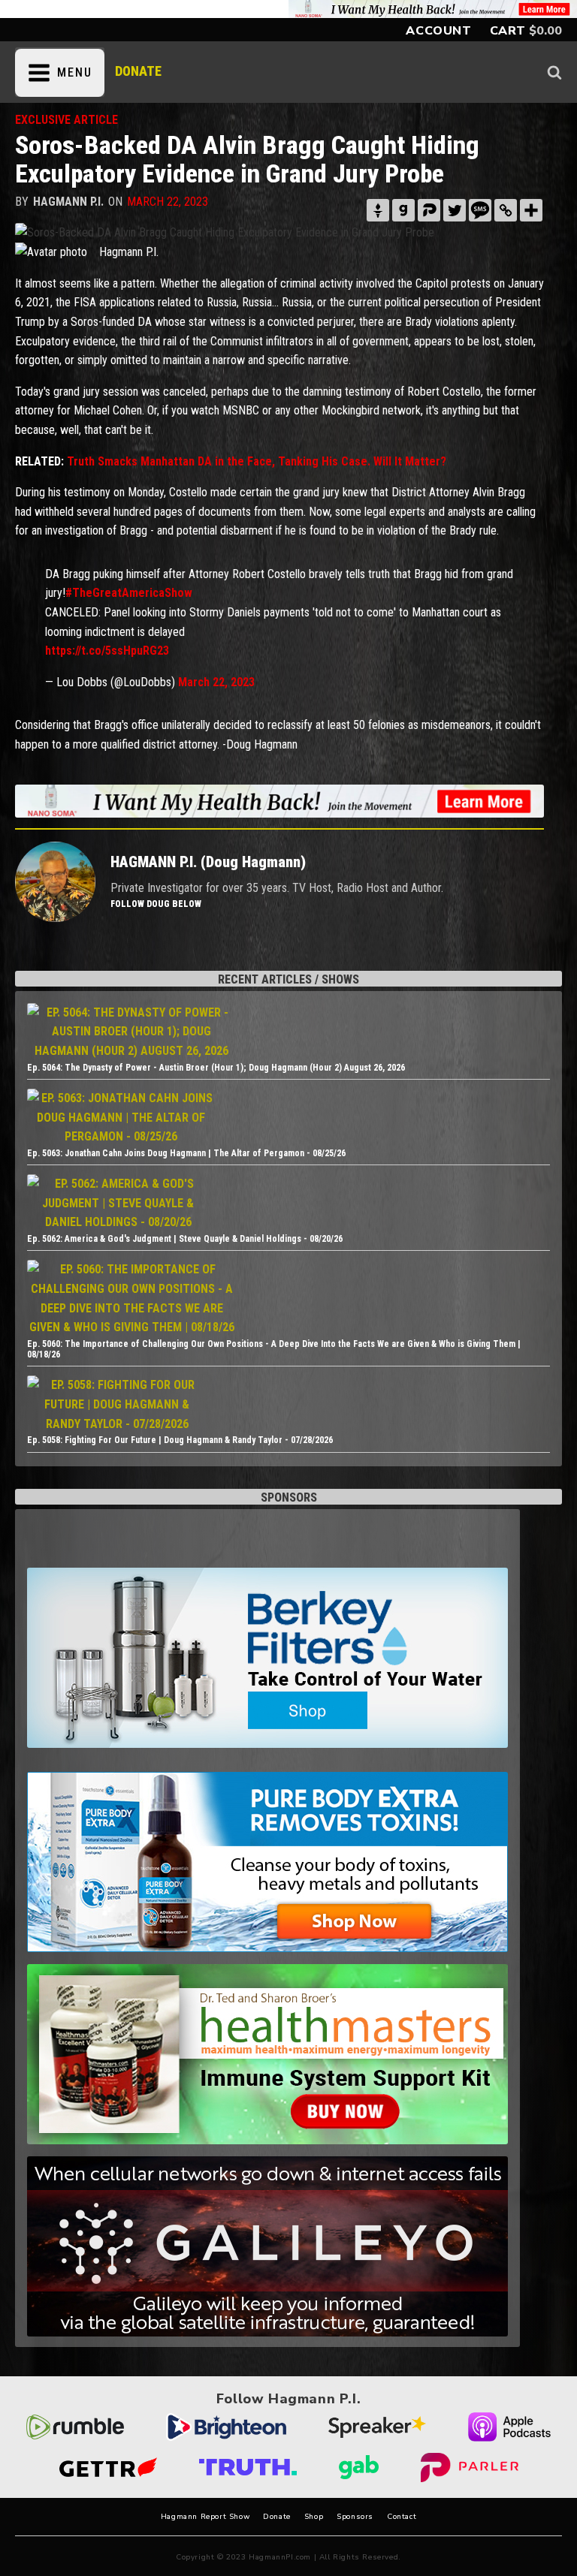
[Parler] (429, 210)
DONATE (138, 71)
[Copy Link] (506, 210)
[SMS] (480, 210)
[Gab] (403, 210)
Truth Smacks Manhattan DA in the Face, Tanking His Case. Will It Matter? (257, 461)
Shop (314, 2517)
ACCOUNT (438, 31)
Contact (402, 2517)
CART (508, 31)
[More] (531, 210)
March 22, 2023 (216, 682)
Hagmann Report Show (205, 2517)
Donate (277, 2517)
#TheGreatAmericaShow (129, 593)
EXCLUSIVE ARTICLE (66, 120)
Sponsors (355, 2517)
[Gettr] (378, 210)
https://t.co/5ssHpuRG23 (107, 651)
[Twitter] (455, 210)
